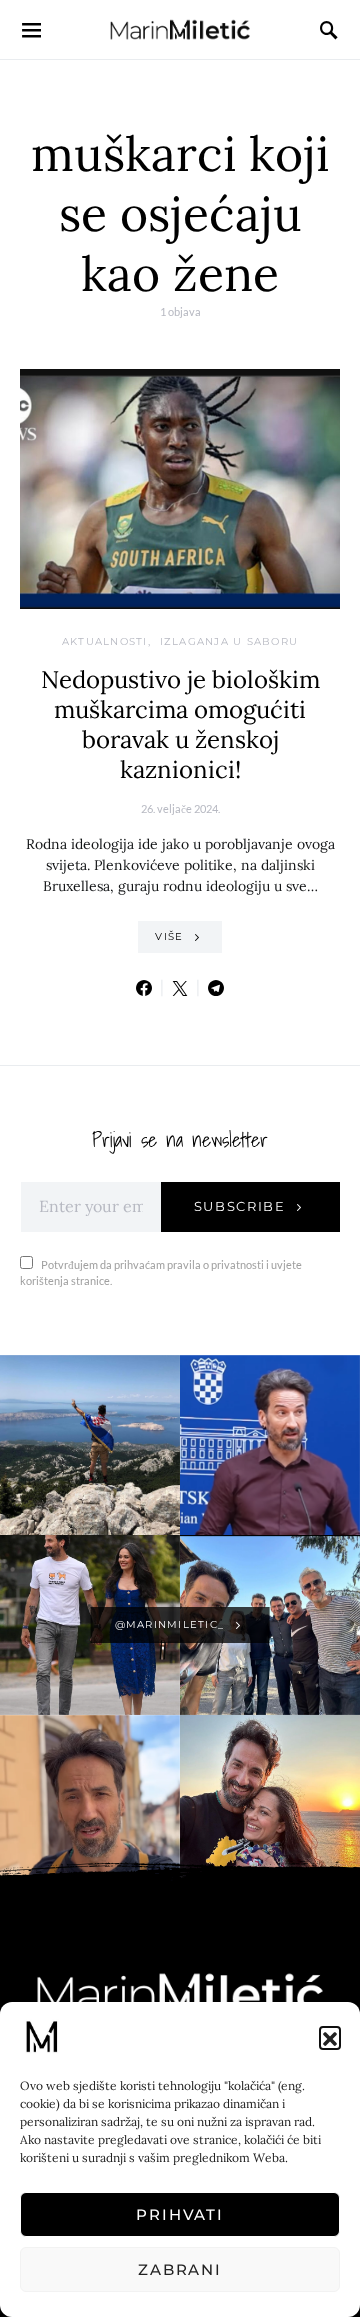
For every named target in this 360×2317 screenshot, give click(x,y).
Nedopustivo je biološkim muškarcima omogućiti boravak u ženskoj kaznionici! (180, 724)
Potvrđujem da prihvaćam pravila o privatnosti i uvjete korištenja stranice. (161, 1273)
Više (169, 936)
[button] (330, 2037)
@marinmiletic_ (170, 1624)
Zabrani (180, 2269)
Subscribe (240, 1206)
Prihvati (180, 2214)
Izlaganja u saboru (229, 641)
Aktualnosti (105, 641)
